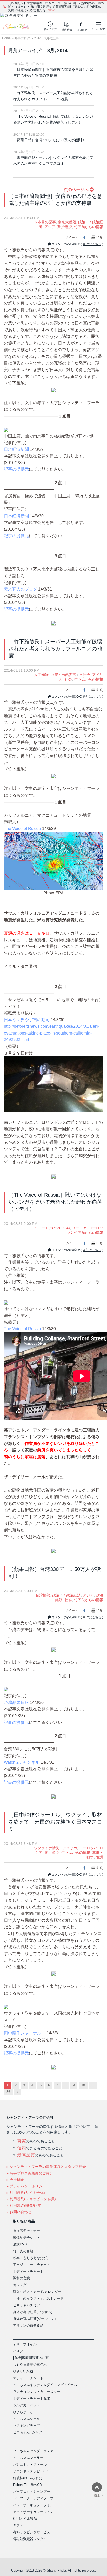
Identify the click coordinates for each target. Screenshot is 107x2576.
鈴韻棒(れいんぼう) (28, 2478)
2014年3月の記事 (46, 38)
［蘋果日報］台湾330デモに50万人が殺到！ (49, 140)
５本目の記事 (45, 222)
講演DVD (20, 2244)
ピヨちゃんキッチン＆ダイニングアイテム (45, 2385)
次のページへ (77, 190)
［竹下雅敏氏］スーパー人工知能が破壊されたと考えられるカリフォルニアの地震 (53, 96)
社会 (68, 679)
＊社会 (85, 675)
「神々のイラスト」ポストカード (38, 2298)
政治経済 (65, 227)
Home (6, 38)
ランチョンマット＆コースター (37, 2392)
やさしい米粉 (23, 2371)
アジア (50, 227)
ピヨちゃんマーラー (28, 2458)
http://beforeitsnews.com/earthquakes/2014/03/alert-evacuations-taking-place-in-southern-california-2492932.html (51, 1033)
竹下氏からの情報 (89, 227)
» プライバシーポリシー (26, 2186)
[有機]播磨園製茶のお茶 (31, 2358)
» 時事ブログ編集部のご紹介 (30, 2173)
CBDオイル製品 (25, 2519)
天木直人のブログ (21, 589)
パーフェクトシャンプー (32, 2492)
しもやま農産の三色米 (30, 2365)
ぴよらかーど (23, 2412)
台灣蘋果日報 (16, 1702)
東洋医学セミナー (26, 2231)
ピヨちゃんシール (26, 2419)
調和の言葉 (21, 2278)
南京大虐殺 (67, 222)
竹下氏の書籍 (23, 2251)
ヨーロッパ (88, 1848)
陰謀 (99, 1857)
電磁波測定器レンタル (30, 2539)
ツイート (71, 237)
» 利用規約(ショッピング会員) (31, 2199)
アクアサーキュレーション (33, 2512)
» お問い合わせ (19, 2212)
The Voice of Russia (22, 829)
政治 (82, 222)
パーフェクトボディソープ (33, 2498)
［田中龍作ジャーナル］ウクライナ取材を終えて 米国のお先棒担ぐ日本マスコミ (53, 160)
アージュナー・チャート (32, 2265)
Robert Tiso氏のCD (27, 2485)
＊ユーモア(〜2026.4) (52, 1228)
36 (8, 2092)
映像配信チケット (26, 2238)
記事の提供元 (16, 469)
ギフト (18, 2525)
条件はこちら (92, 244)
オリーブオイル (25, 2344)
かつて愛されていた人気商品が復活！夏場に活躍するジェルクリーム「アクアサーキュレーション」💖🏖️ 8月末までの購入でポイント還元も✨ (55, 7)
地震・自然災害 (63, 675)
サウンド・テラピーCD (31, 2471)
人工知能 (41, 675)
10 (83, 2085)
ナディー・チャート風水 (32, 2398)
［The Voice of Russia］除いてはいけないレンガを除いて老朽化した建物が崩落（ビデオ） (53, 119)
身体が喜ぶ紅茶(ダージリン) (34, 2319)
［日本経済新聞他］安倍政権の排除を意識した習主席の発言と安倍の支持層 (53, 72)
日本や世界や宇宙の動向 (27, 1020)
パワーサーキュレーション (33, 2505)
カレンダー (21, 2285)
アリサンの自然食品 (28, 2326)
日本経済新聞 (16, 449)
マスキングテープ (26, 2425)
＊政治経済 (72, 1595)
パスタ (18, 2351)
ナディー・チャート (28, 2271)
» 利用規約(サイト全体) (26, 2193)
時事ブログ (22, 38)
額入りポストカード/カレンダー (37, 2292)
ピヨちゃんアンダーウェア (33, 2451)
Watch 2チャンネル (22, 1762)
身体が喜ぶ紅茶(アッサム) (33, 2312)
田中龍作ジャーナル (23, 2033)
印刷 (100, 237)
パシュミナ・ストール (30, 2464)
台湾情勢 (43, 1595)
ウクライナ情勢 (47, 1848)
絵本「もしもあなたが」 (32, 2258)
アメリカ (70, 1848)
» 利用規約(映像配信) (24, 2205)
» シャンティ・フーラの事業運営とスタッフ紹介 (46, 2167)
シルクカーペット (26, 2405)
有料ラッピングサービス (32, 2532)
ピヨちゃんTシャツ (28, 2432)
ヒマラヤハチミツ (26, 2305)
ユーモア (79, 1228)
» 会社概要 (15, 2180)
